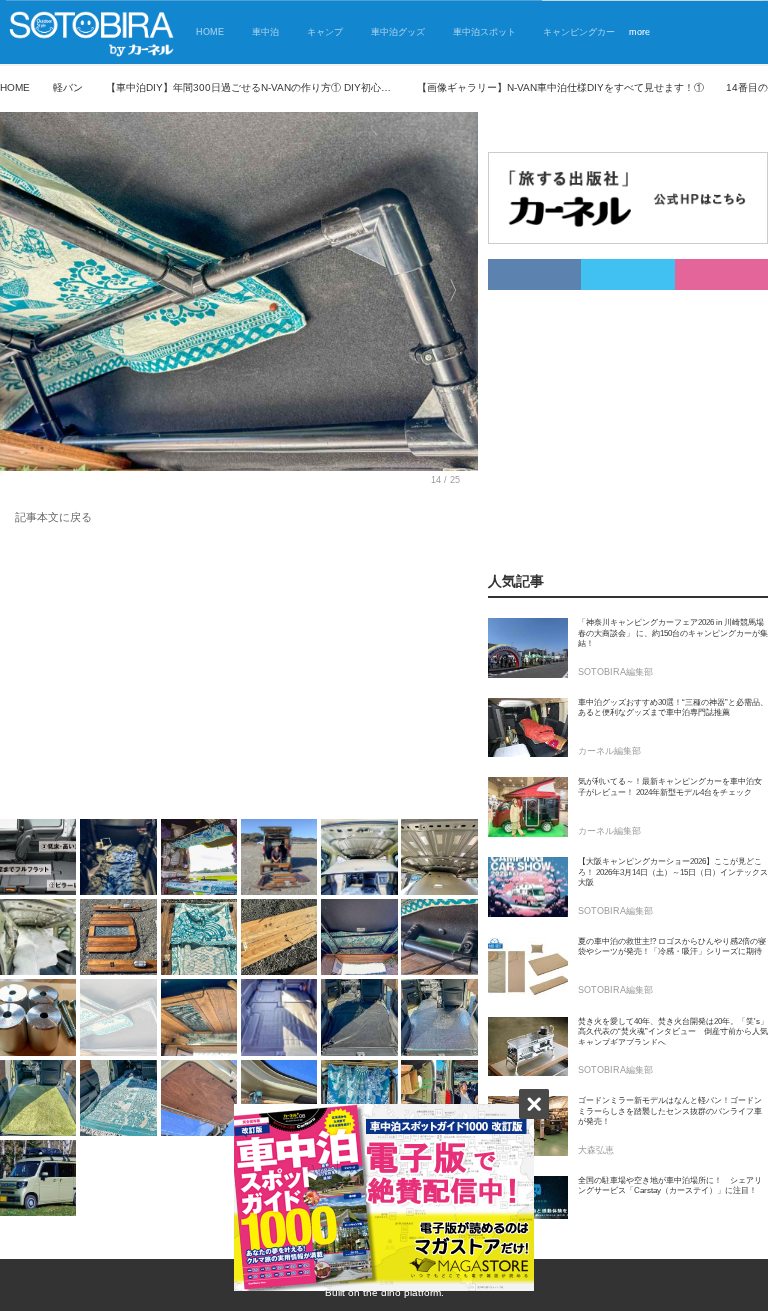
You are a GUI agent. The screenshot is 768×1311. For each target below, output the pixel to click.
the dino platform (402, 1292)
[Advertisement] (239, 676)
